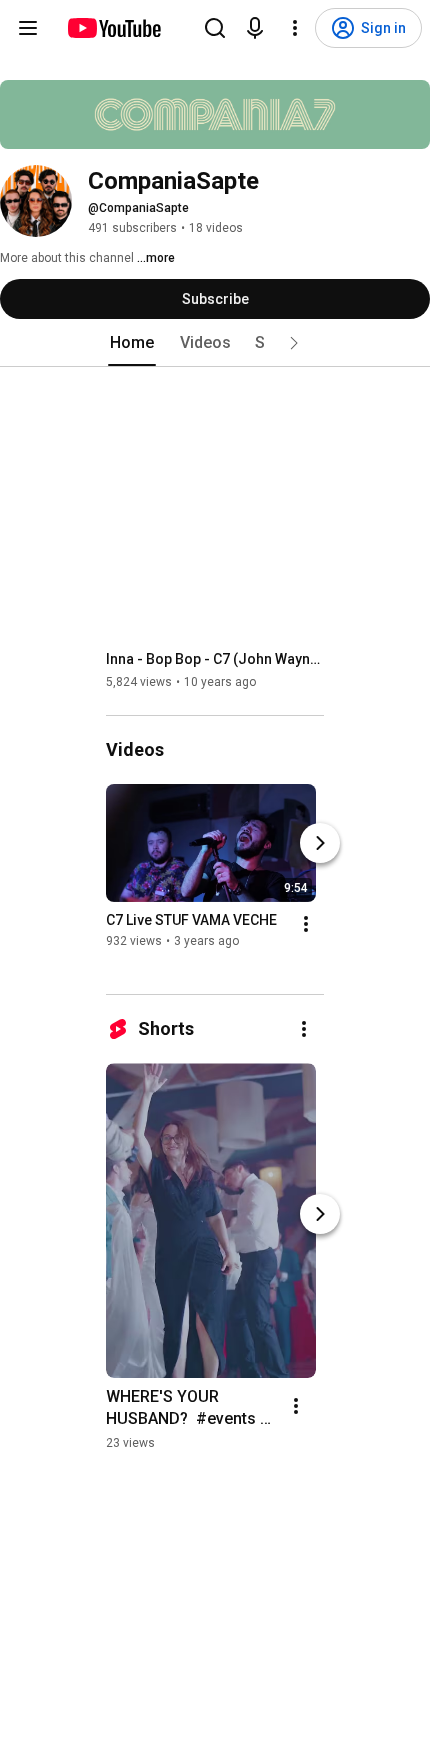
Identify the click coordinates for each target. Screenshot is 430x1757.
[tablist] (215, 343)
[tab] (132, 343)
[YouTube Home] (113, 28)
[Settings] (295, 28)
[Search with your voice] (255, 28)
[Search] (215, 28)
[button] (294, 343)
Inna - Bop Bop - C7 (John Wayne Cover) (215, 659)
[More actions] (306, 924)
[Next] (320, 843)
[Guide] (28, 28)
